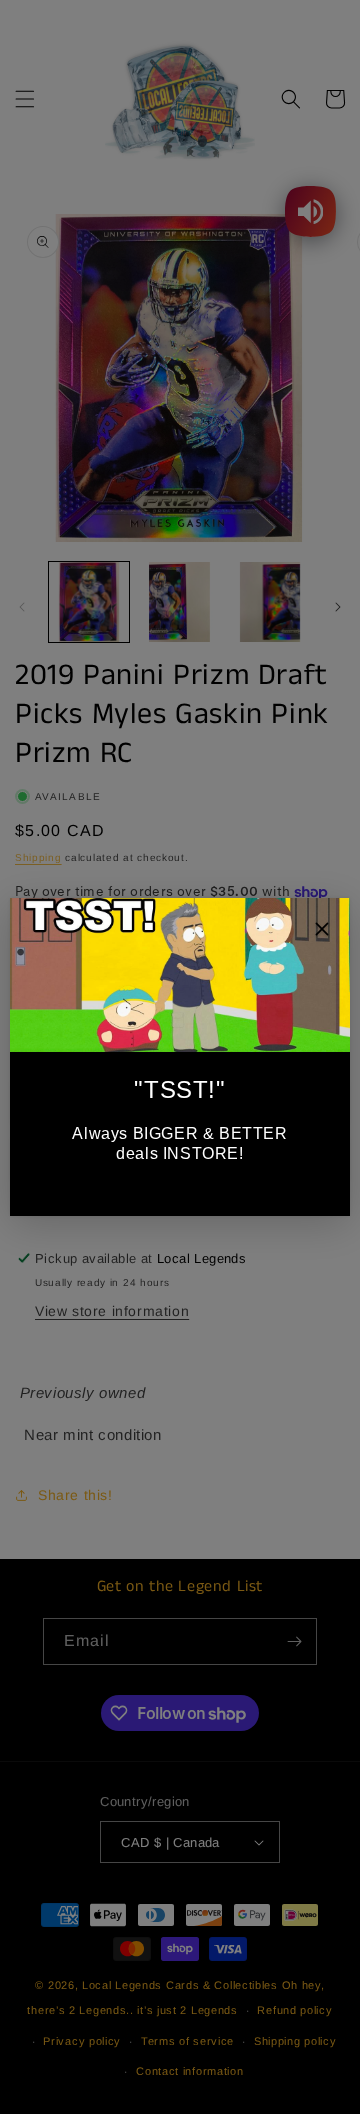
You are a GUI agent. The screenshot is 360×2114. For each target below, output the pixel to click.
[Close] (322, 931)
